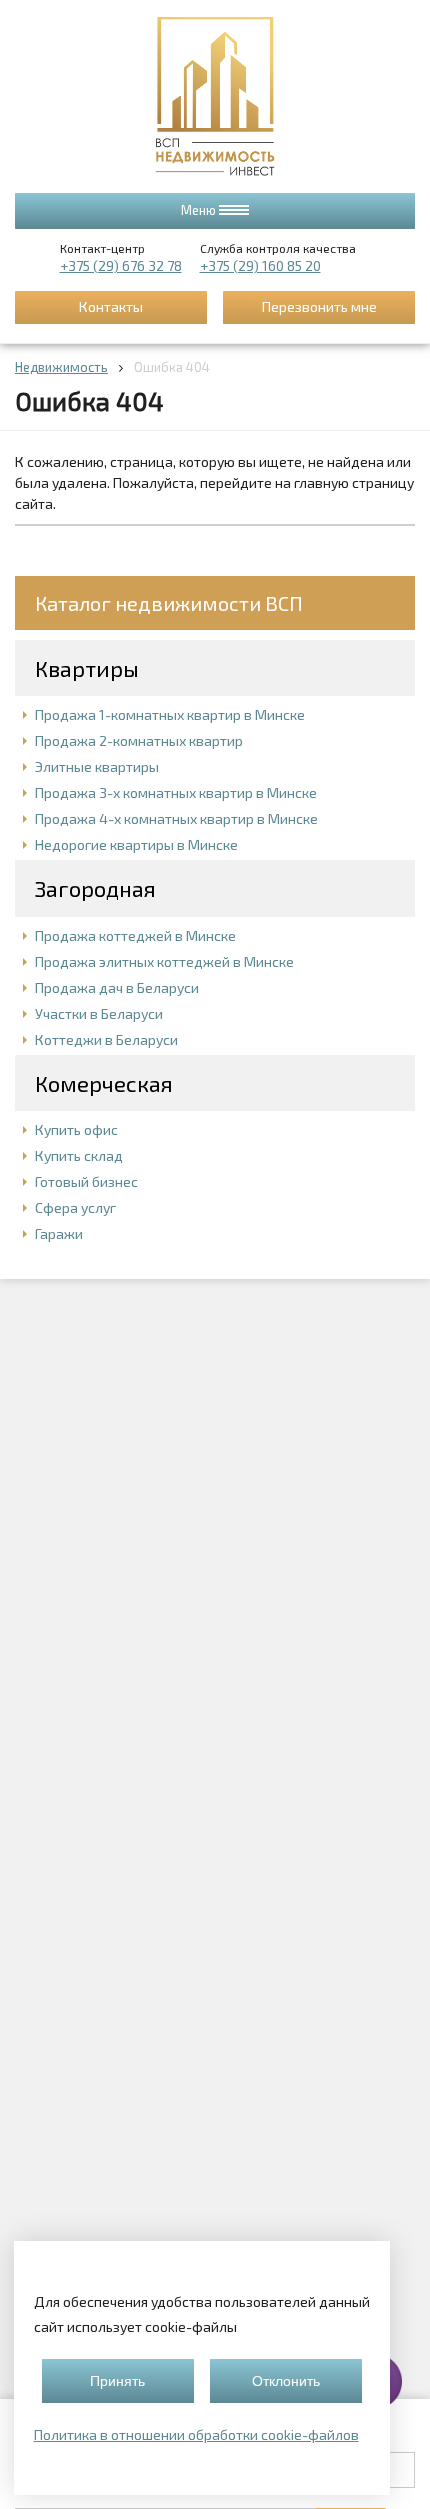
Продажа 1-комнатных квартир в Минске (170, 714)
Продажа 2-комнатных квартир (139, 740)
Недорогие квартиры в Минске (136, 844)
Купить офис (76, 1129)
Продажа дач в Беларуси (117, 987)
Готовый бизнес (86, 1181)
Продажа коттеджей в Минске (135, 935)
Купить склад (79, 1155)
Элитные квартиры (97, 766)
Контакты (111, 306)
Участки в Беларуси (99, 1013)
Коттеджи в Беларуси (106, 1039)
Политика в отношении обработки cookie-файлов (196, 2434)
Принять (117, 2381)
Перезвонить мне (319, 306)
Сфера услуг (75, 1207)
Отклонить (286, 2381)
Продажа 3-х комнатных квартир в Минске (176, 792)
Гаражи (59, 1233)
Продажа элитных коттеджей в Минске (164, 961)
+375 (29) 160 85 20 (260, 265)
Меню (200, 210)
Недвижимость (61, 367)
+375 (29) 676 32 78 (121, 265)
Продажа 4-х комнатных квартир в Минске (176, 818)
